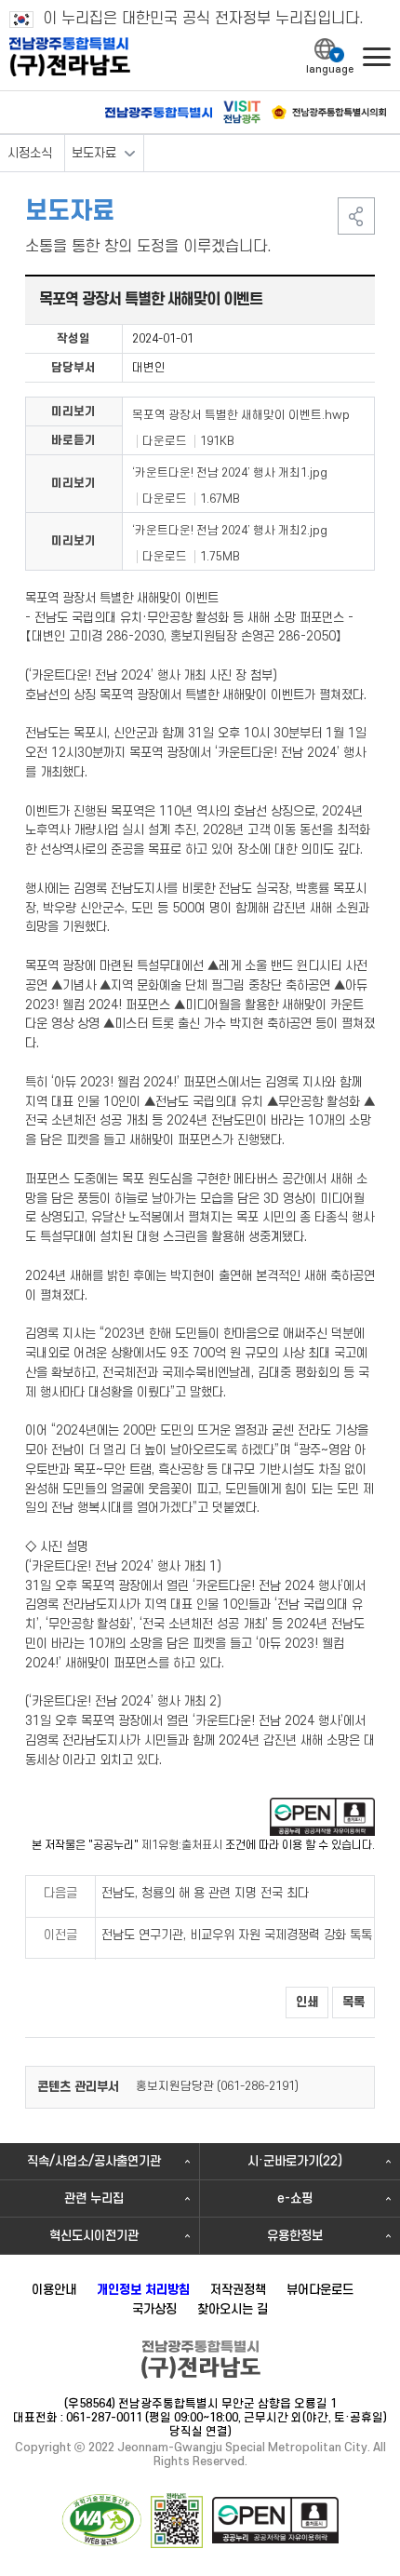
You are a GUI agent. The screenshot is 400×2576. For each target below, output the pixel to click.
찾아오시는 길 (233, 2309)
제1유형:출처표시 (182, 1846)
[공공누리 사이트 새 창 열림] (275, 2520)
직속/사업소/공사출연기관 (94, 2161)
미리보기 (73, 411)
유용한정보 (295, 2236)
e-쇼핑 (295, 2198)
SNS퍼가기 (356, 216)
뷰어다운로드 (320, 2290)
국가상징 (154, 2309)
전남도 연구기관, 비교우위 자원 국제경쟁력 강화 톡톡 (237, 1935)
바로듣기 (73, 440)
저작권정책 (238, 2290)
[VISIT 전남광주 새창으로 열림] (242, 112)
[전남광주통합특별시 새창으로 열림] (159, 113)
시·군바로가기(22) (295, 2161)
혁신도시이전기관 (94, 2236)
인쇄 (307, 2002)
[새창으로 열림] (322, 1817)
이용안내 (54, 2290)
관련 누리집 (94, 2198)
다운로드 (165, 441)
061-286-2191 (258, 2086)
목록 (353, 2002)
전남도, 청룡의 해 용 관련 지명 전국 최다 (205, 1893)
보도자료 (94, 153)
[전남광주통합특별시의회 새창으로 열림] (329, 112)
